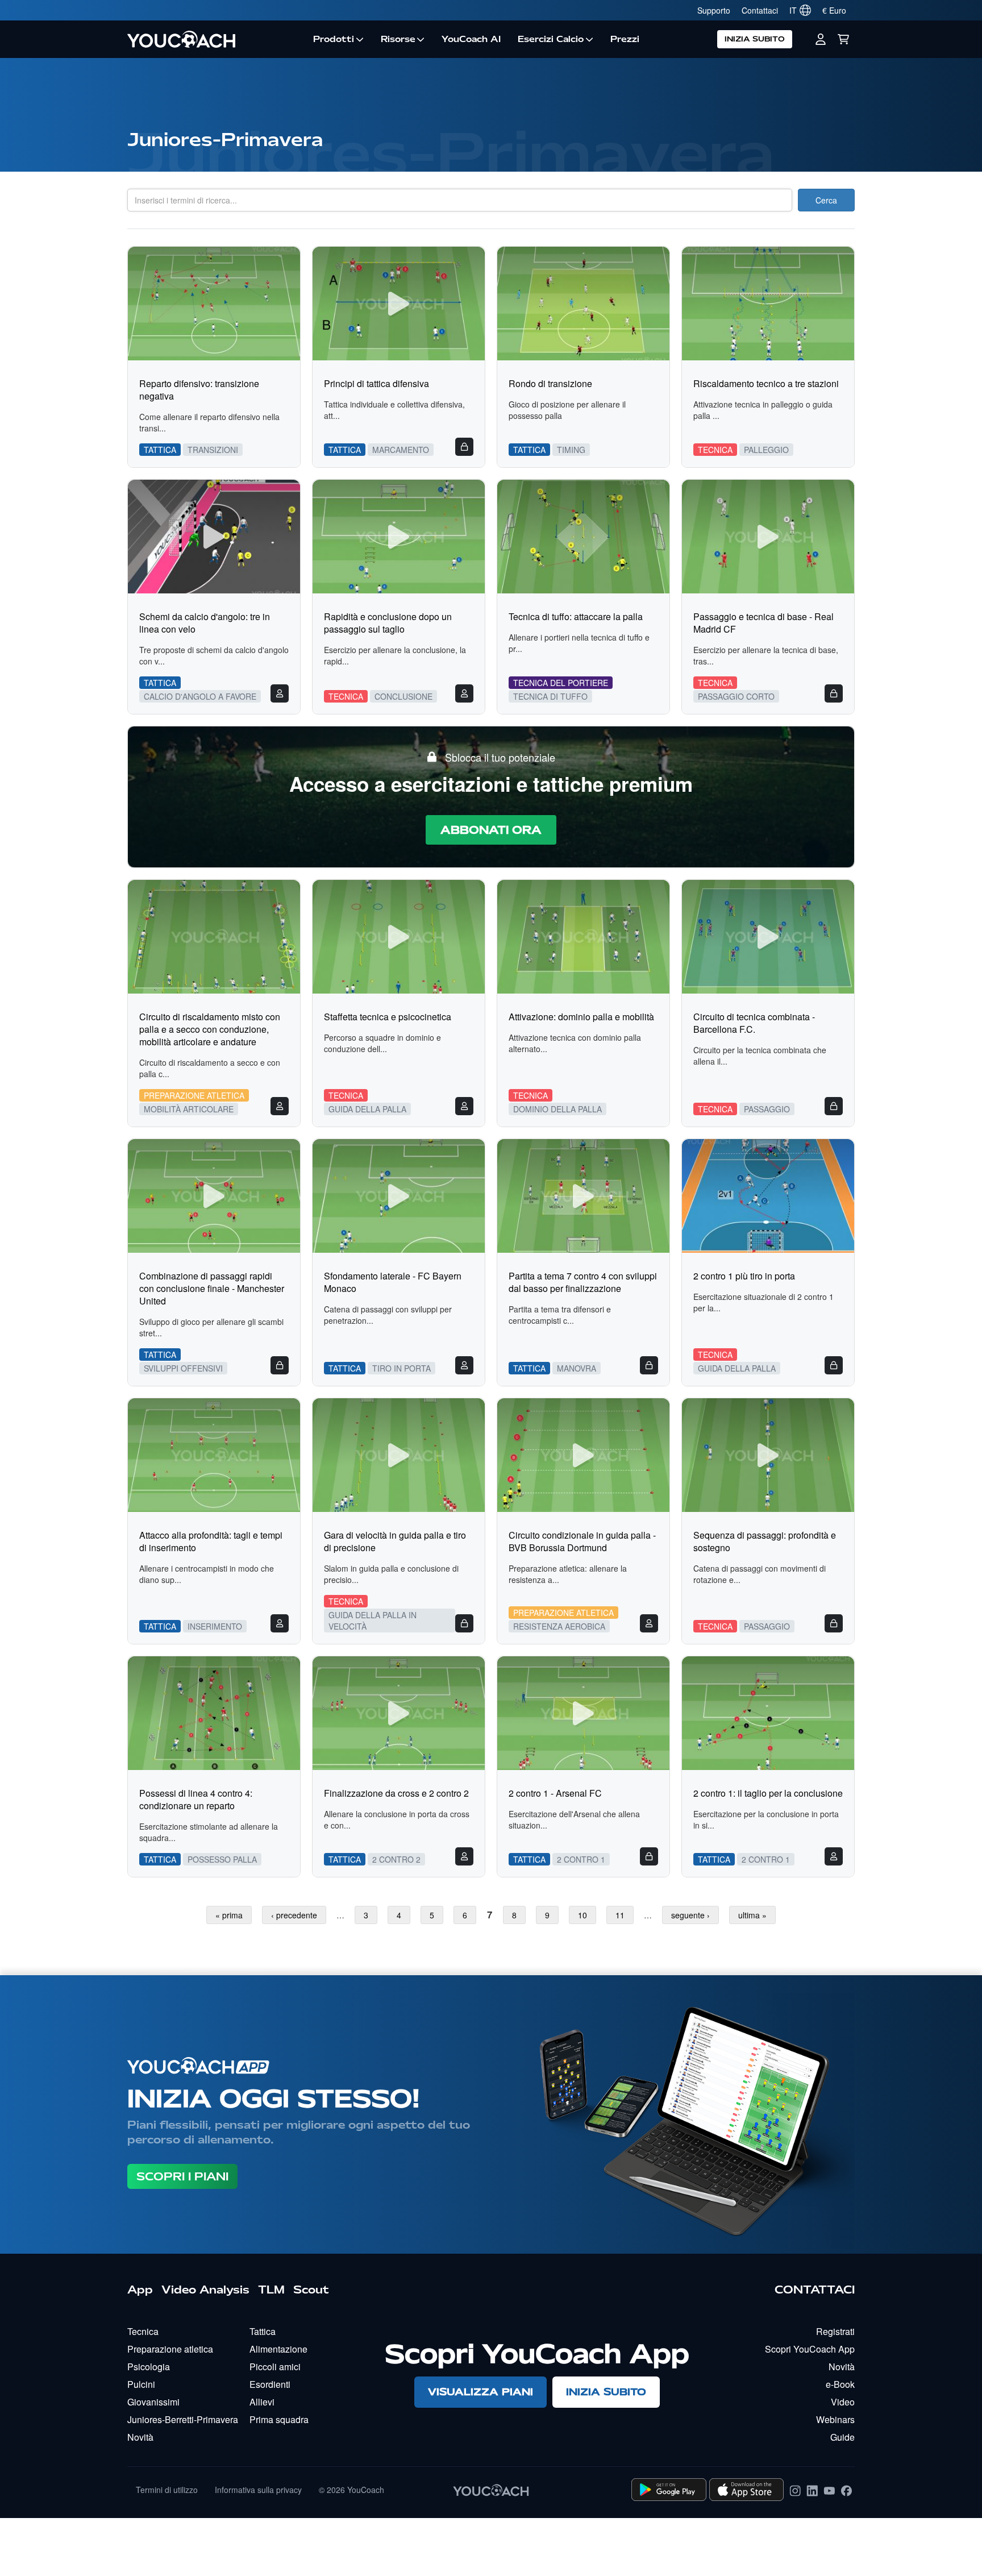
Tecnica (143, 2331)
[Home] (216, 39)
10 (582, 1915)
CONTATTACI (815, 2290)
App (140, 2290)
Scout (311, 2290)
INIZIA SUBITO (755, 39)
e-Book (840, 2384)
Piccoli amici (275, 2367)
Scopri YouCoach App (810, 2349)
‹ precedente (294, 1915)
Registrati (835, 2331)
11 (620, 1915)
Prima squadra (279, 2419)
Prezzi (625, 39)
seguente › (690, 1915)
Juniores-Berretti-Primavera (183, 2419)
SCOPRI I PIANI (182, 2176)
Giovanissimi (153, 2402)
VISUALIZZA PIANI (480, 2392)
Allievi (262, 2402)
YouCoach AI (471, 39)
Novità (140, 2437)
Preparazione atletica (170, 2349)
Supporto (714, 10)
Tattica (263, 2331)
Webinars (835, 2419)
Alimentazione (278, 2349)
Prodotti (334, 39)
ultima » (752, 1915)
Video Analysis (205, 2290)
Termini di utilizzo (167, 2490)
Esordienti (270, 2384)
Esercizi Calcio (551, 39)
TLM (271, 2290)
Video (843, 2402)
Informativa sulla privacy (258, 2490)
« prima (229, 1915)
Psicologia (149, 2367)
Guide (842, 2437)
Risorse (398, 39)
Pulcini (141, 2384)
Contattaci (760, 10)
